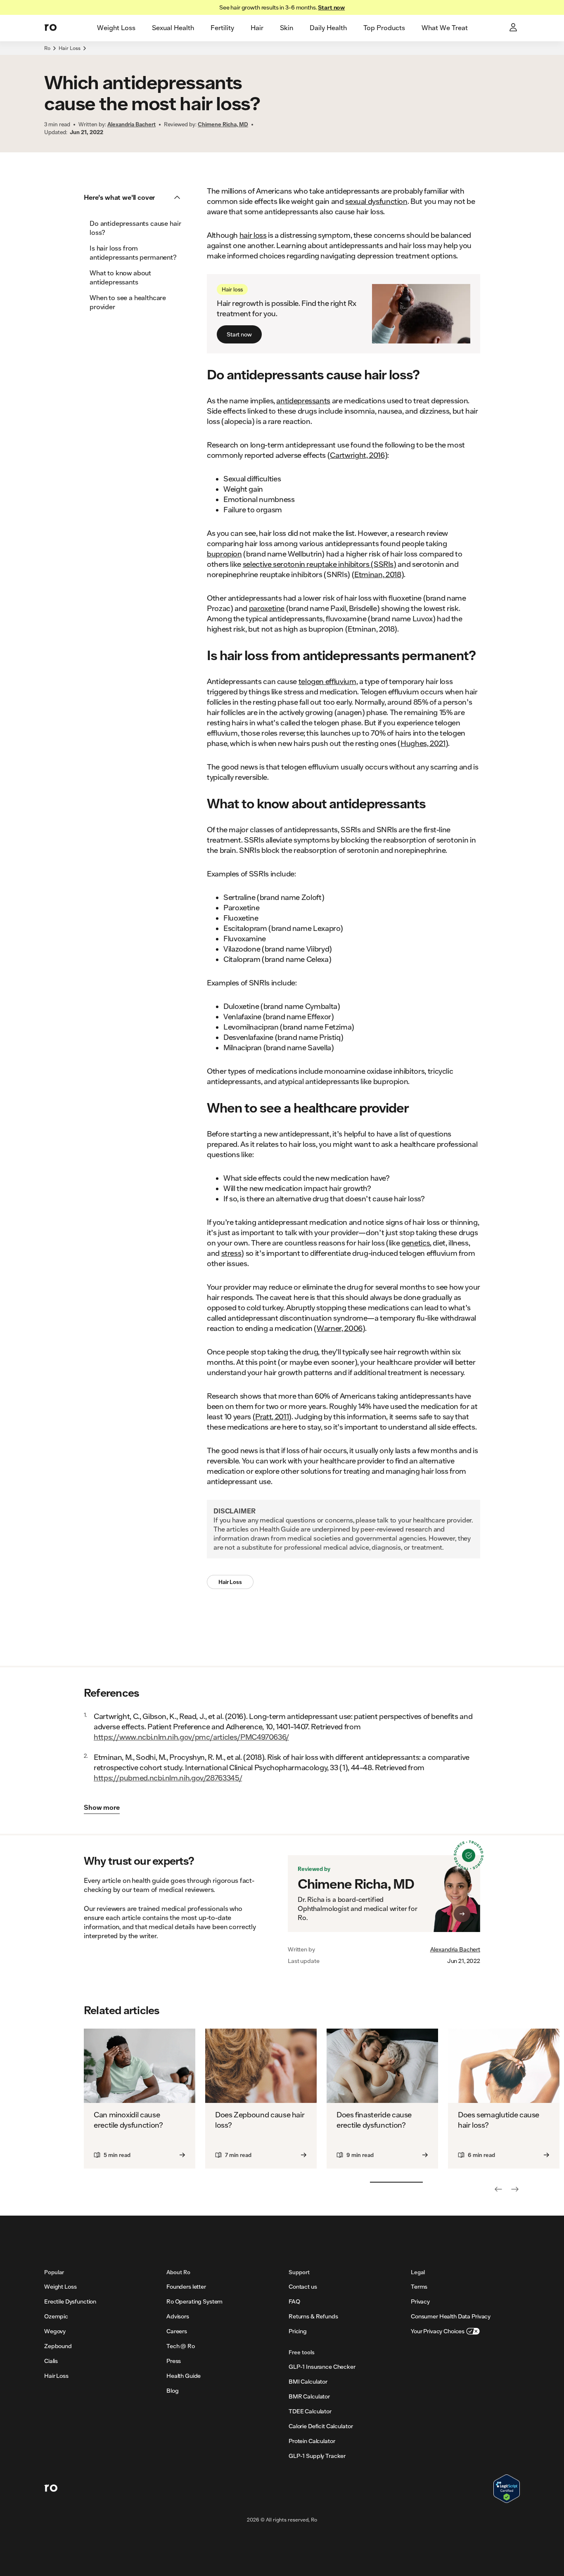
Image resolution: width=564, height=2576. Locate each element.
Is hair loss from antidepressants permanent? (133, 252)
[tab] (116, 28)
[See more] (515, 2189)
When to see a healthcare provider (128, 302)
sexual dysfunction (376, 201)
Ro (47, 48)
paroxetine (267, 608)
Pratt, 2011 (272, 1416)
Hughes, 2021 (423, 743)
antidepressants (303, 400)
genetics (416, 1243)
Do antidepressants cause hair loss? (135, 228)
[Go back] (498, 2189)
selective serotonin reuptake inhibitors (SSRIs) (320, 564)
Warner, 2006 (340, 1328)
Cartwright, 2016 (357, 455)
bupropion (224, 554)
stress (231, 1253)
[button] (135, 197)
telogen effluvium (327, 681)
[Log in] (514, 28)
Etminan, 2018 (378, 574)
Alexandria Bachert (455, 1949)
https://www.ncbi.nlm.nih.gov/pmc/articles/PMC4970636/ (191, 1737)
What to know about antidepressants (120, 277)
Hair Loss (70, 48)
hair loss (253, 235)
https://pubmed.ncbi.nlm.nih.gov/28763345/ (168, 1778)
